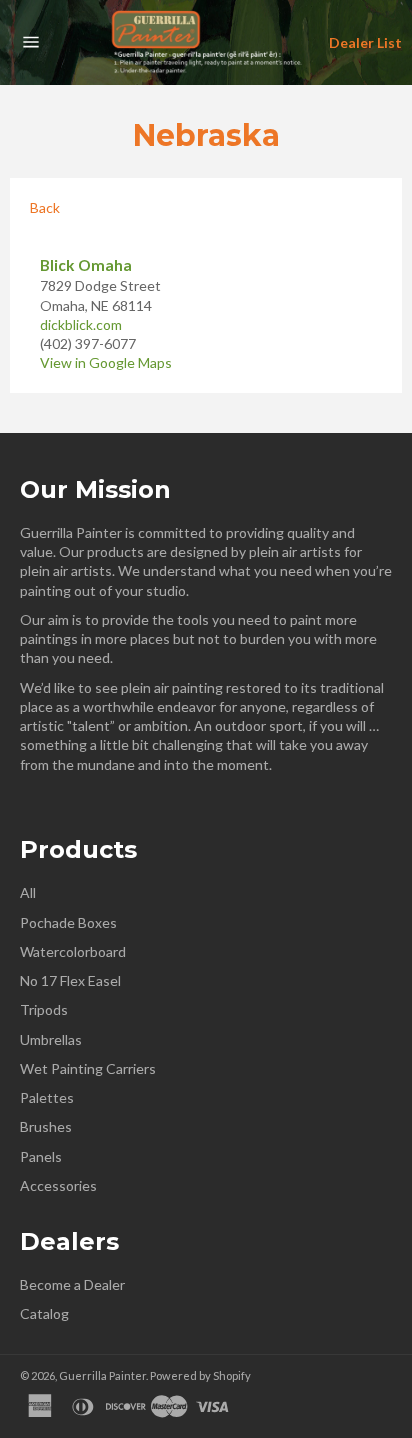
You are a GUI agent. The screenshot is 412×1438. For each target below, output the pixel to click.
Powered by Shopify (200, 1375)
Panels (41, 1156)
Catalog (44, 1313)
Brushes (46, 1126)
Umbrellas (51, 1039)
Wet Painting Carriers (88, 1068)
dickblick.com (81, 324)
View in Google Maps (106, 362)
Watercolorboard (73, 951)
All (28, 892)
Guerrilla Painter (102, 1375)
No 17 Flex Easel (70, 980)
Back (45, 207)
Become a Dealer (72, 1284)
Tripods (44, 1009)
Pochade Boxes (68, 922)
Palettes (47, 1097)
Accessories (58, 1185)
